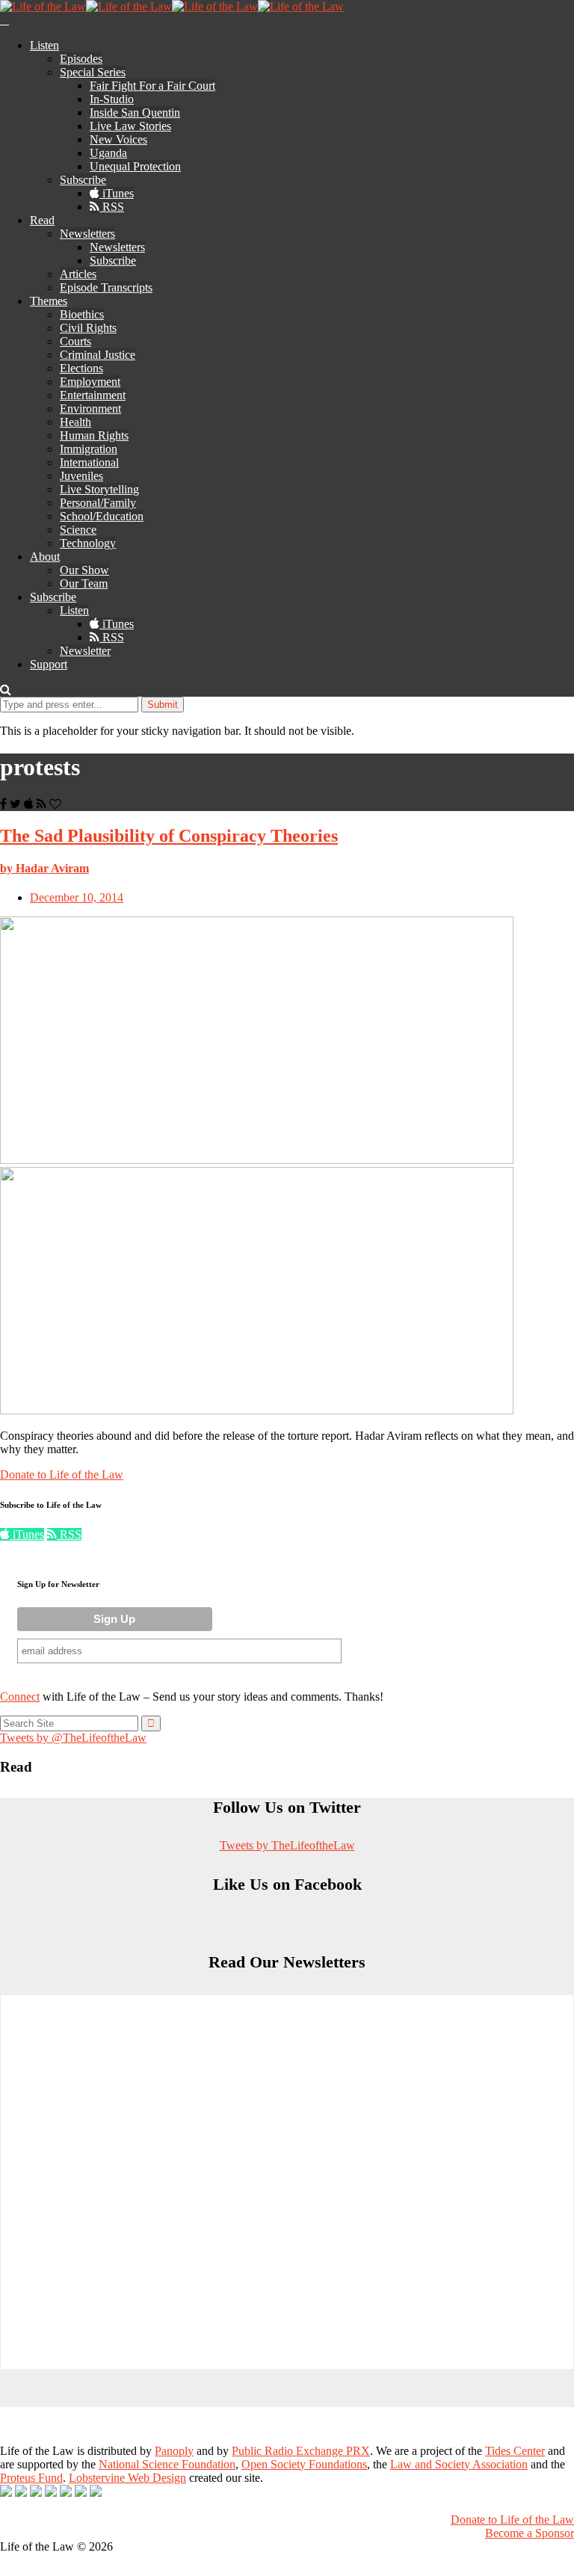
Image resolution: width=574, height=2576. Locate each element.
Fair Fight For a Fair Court (152, 86)
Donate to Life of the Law (62, 1475)
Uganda (108, 153)
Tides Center (515, 2451)
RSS (112, 207)
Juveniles (81, 476)
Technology (88, 543)
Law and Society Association (459, 2464)
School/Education (102, 516)
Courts (75, 341)
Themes (49, 301)
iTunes (117, 193)
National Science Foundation (167, 2464)
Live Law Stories (130, 126)
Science (78, 530)
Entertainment (93, 395)
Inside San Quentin (135, 113)
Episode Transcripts (106, 287)
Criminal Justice (98, 355)
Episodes (81, 59)
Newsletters (87, 234)
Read (42, 220)
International (89, 462)
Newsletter (85, 651)
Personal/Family (98, 503)
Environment (90, 409)
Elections (81, 368)
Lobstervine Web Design (127, 2478)
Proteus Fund (31, 2478)
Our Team (84, 583)
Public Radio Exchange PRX (301, 2451)
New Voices (118, 139)
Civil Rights (88, 328)
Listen (44, 45)
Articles (78, 274)
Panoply (174, 2451)
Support (49, 664)
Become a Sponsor (530, 2533)
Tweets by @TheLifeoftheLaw (73, 1738)
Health (75, 422)
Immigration (89, 449)
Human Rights (94, 435)
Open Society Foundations (304, 2464)
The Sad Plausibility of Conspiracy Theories (169, 836)
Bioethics (82, 314)
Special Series (93, 72)
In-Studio (112, 99)
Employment (90, 382)
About (45, 557)
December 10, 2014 (77, 897)
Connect (20, 1697)
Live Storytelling (99, 489)
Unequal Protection (135, 166)
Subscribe (83, 180)
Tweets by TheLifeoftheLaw (287, 1845)
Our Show (84, 570)
